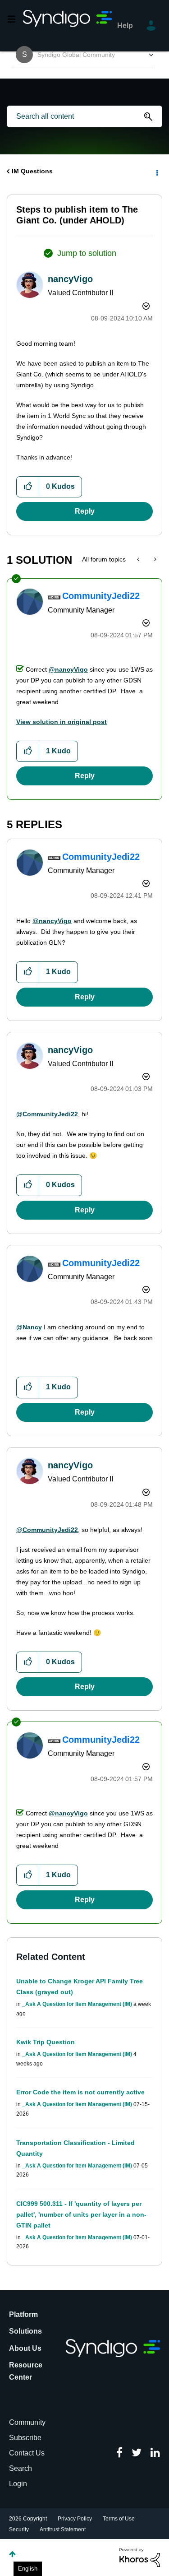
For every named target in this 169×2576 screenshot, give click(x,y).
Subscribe (25, 2438)
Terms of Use (119, 2519)
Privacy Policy (75, 2519)
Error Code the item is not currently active (80, 2092)
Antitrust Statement (63, 2530)
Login (18, 2484)
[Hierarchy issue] (154, 559)
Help (125, 26)
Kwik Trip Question (46, 2042)
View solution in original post (62, 722)
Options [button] (156, 172)
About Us (25, 2348)
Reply (85, 511)
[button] (28, 487)
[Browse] (15, 19)
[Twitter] (137, 2453)
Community (27, 2422)
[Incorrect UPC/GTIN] (139, 559)
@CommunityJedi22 (47, 1114)
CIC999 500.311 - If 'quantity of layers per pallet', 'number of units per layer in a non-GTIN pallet (81, 2214)
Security (19, 2530)
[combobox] (84, 116)
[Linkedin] (155, 2453)
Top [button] (12, 2554)
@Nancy (29, 1327)
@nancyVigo (68, 669)
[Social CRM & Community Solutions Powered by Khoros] (140, 2557)
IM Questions (32, 171)
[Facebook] (119, 2453)
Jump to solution (87, 253)
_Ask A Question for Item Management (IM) (77, 2004)
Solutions (25, 2331)
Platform (23, 2314)
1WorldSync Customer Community (68, 26)
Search (21, 2468)
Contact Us (27, 2453)
